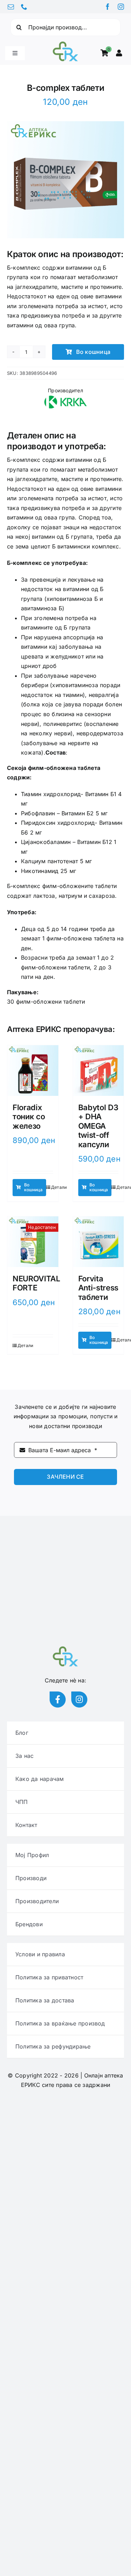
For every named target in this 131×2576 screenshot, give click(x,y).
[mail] (11, 7)
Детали (59, 1187)
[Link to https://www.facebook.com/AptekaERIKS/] (58, 1700)
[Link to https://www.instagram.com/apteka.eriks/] (79, 1700)
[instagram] (121, 7)
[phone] (24, 7)
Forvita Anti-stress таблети (98, 1288)
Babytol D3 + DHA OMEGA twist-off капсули (98, 1126)
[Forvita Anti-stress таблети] (99, 1242)
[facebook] (108, 7)
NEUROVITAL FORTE (36, 1283)
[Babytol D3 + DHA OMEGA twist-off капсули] (99, 1071)
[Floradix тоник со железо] (33, 1071)
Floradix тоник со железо (29, 1117)
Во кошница (93, 352)
